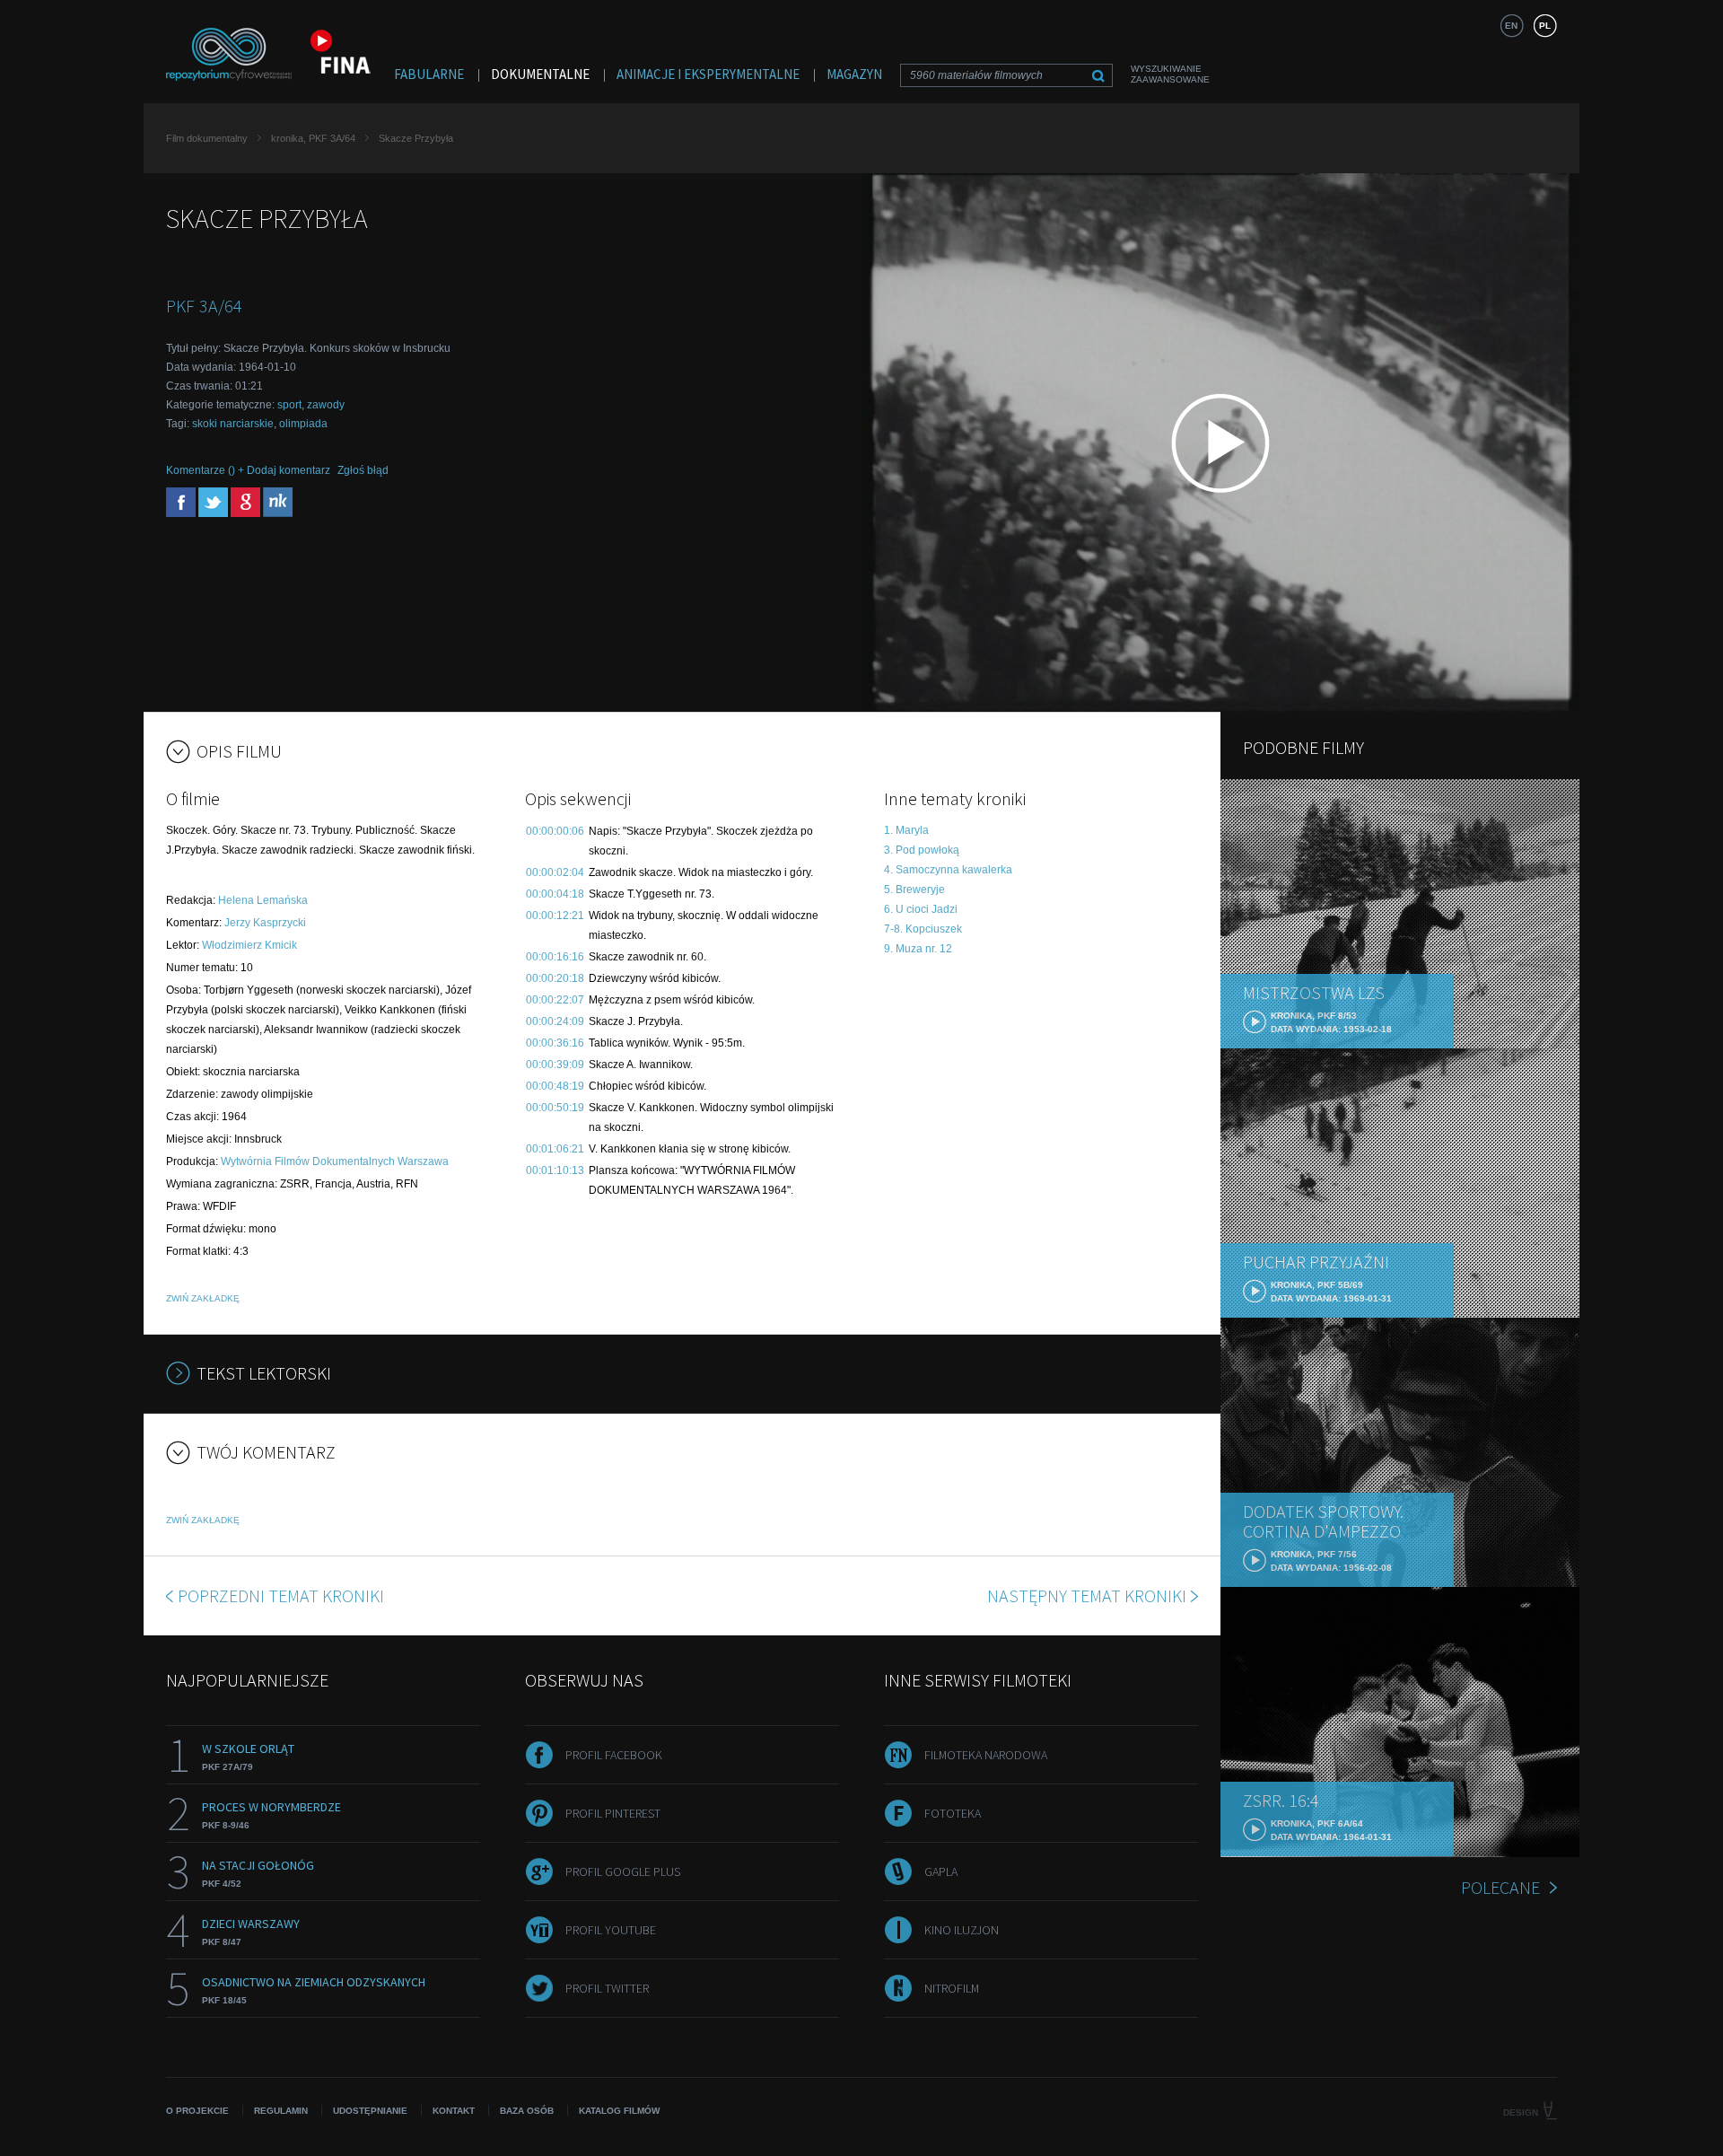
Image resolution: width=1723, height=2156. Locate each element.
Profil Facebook (614, 1755)
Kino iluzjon (962, 1930)
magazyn (854, 74)
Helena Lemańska (263, 900)
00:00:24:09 (555, 1021)
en (1511, 26)
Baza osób (527, 2111)
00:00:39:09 (555, 1065)
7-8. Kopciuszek (923, 929)
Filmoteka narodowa (986, 1755)
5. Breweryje (914, 890)
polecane (1500, 1887)
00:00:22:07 (555, 1000)
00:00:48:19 (555, 1086)
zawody (326, 405)
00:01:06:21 (555, 1149)
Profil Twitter (607, 1988)
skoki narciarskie (233, 424)
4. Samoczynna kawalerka (948, 870)
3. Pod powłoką (922, 850)
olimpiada (303, 424)
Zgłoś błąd (363, 470)
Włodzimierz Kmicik (249, 945)
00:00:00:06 (555, 831)
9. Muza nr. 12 (918, 949)
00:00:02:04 (555, 872)
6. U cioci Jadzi (921, 909)
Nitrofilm (952, 1988)
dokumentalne (540, 74)
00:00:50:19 (555, 1108)
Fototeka (953, 1813)
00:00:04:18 (555, 894)
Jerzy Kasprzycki (265, 923)
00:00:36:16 (555, 1043)
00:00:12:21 (555, 916)
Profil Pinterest (613, 1813)
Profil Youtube (611, 1930)
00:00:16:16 (555, 957)
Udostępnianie (370, 2111)
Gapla (941, 1871)
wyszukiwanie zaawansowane (1170, 74)
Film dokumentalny (207, 138)
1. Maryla (906, 830)
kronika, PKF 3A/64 (313, 138)
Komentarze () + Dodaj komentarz (248, 470)
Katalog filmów (619, 2111)
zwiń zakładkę (203, 1298)
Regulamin (281, 2111)
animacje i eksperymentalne (708, 74)
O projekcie (197, 2111)
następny (1087, 1595)
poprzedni (281, 1595)
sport (289, 405)
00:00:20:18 (555, 978)
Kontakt (454, 2111)
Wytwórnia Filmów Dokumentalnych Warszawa (335, 1161)
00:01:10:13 (555, 1170)
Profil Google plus (623, 1871)
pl (1545, 26)
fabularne (429, 74)
